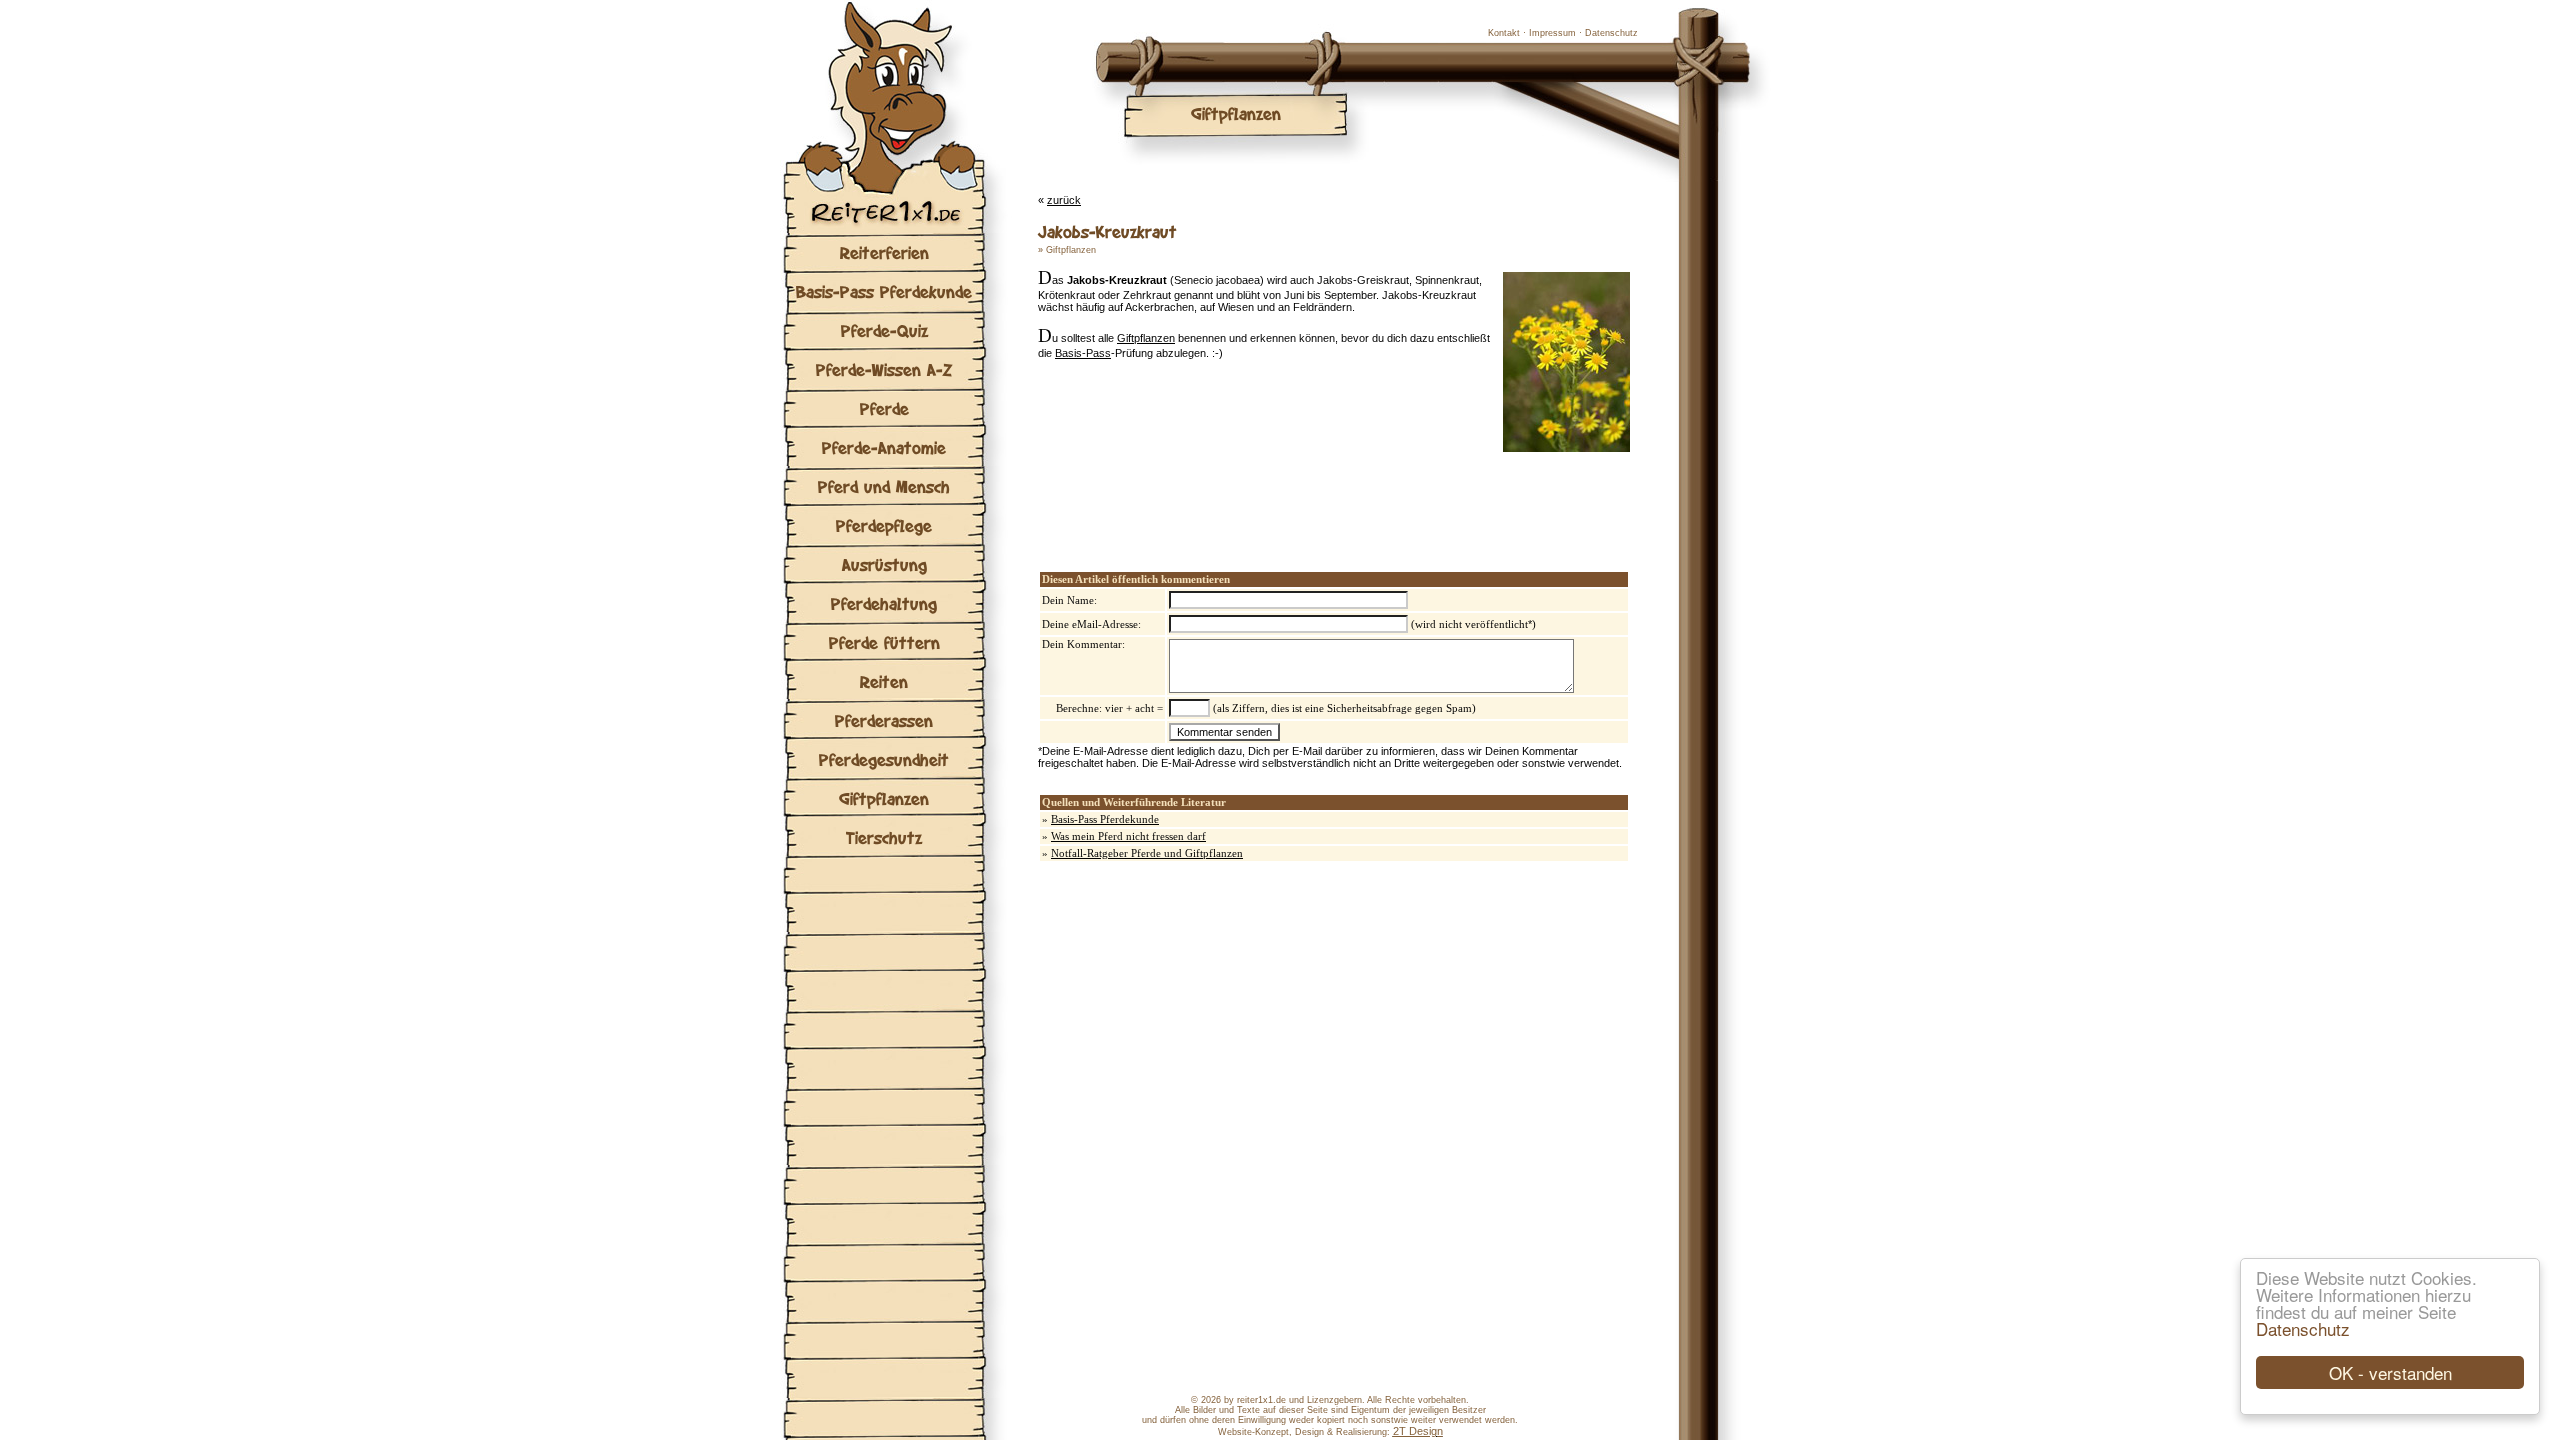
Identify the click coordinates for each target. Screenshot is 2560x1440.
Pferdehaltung (884, 603)
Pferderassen (884, 720)
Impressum (1552, 33)
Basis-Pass (1083, 353)
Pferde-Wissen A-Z (884, 369)
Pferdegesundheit (884, 759)
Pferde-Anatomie (884, 447)
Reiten (884, 681)
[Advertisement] (1272, 492)
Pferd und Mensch (884, 486)
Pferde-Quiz (884, 330)
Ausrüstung (884, 564)
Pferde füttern (884, 642)
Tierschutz (884, 837)
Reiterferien (884, 252)
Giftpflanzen (884, 798)
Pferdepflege (884, 525)
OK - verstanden (2390, 1372)
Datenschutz (2303, 1328)
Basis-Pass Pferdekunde (884, 291)
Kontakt (1504, 33)
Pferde (884, 408)
